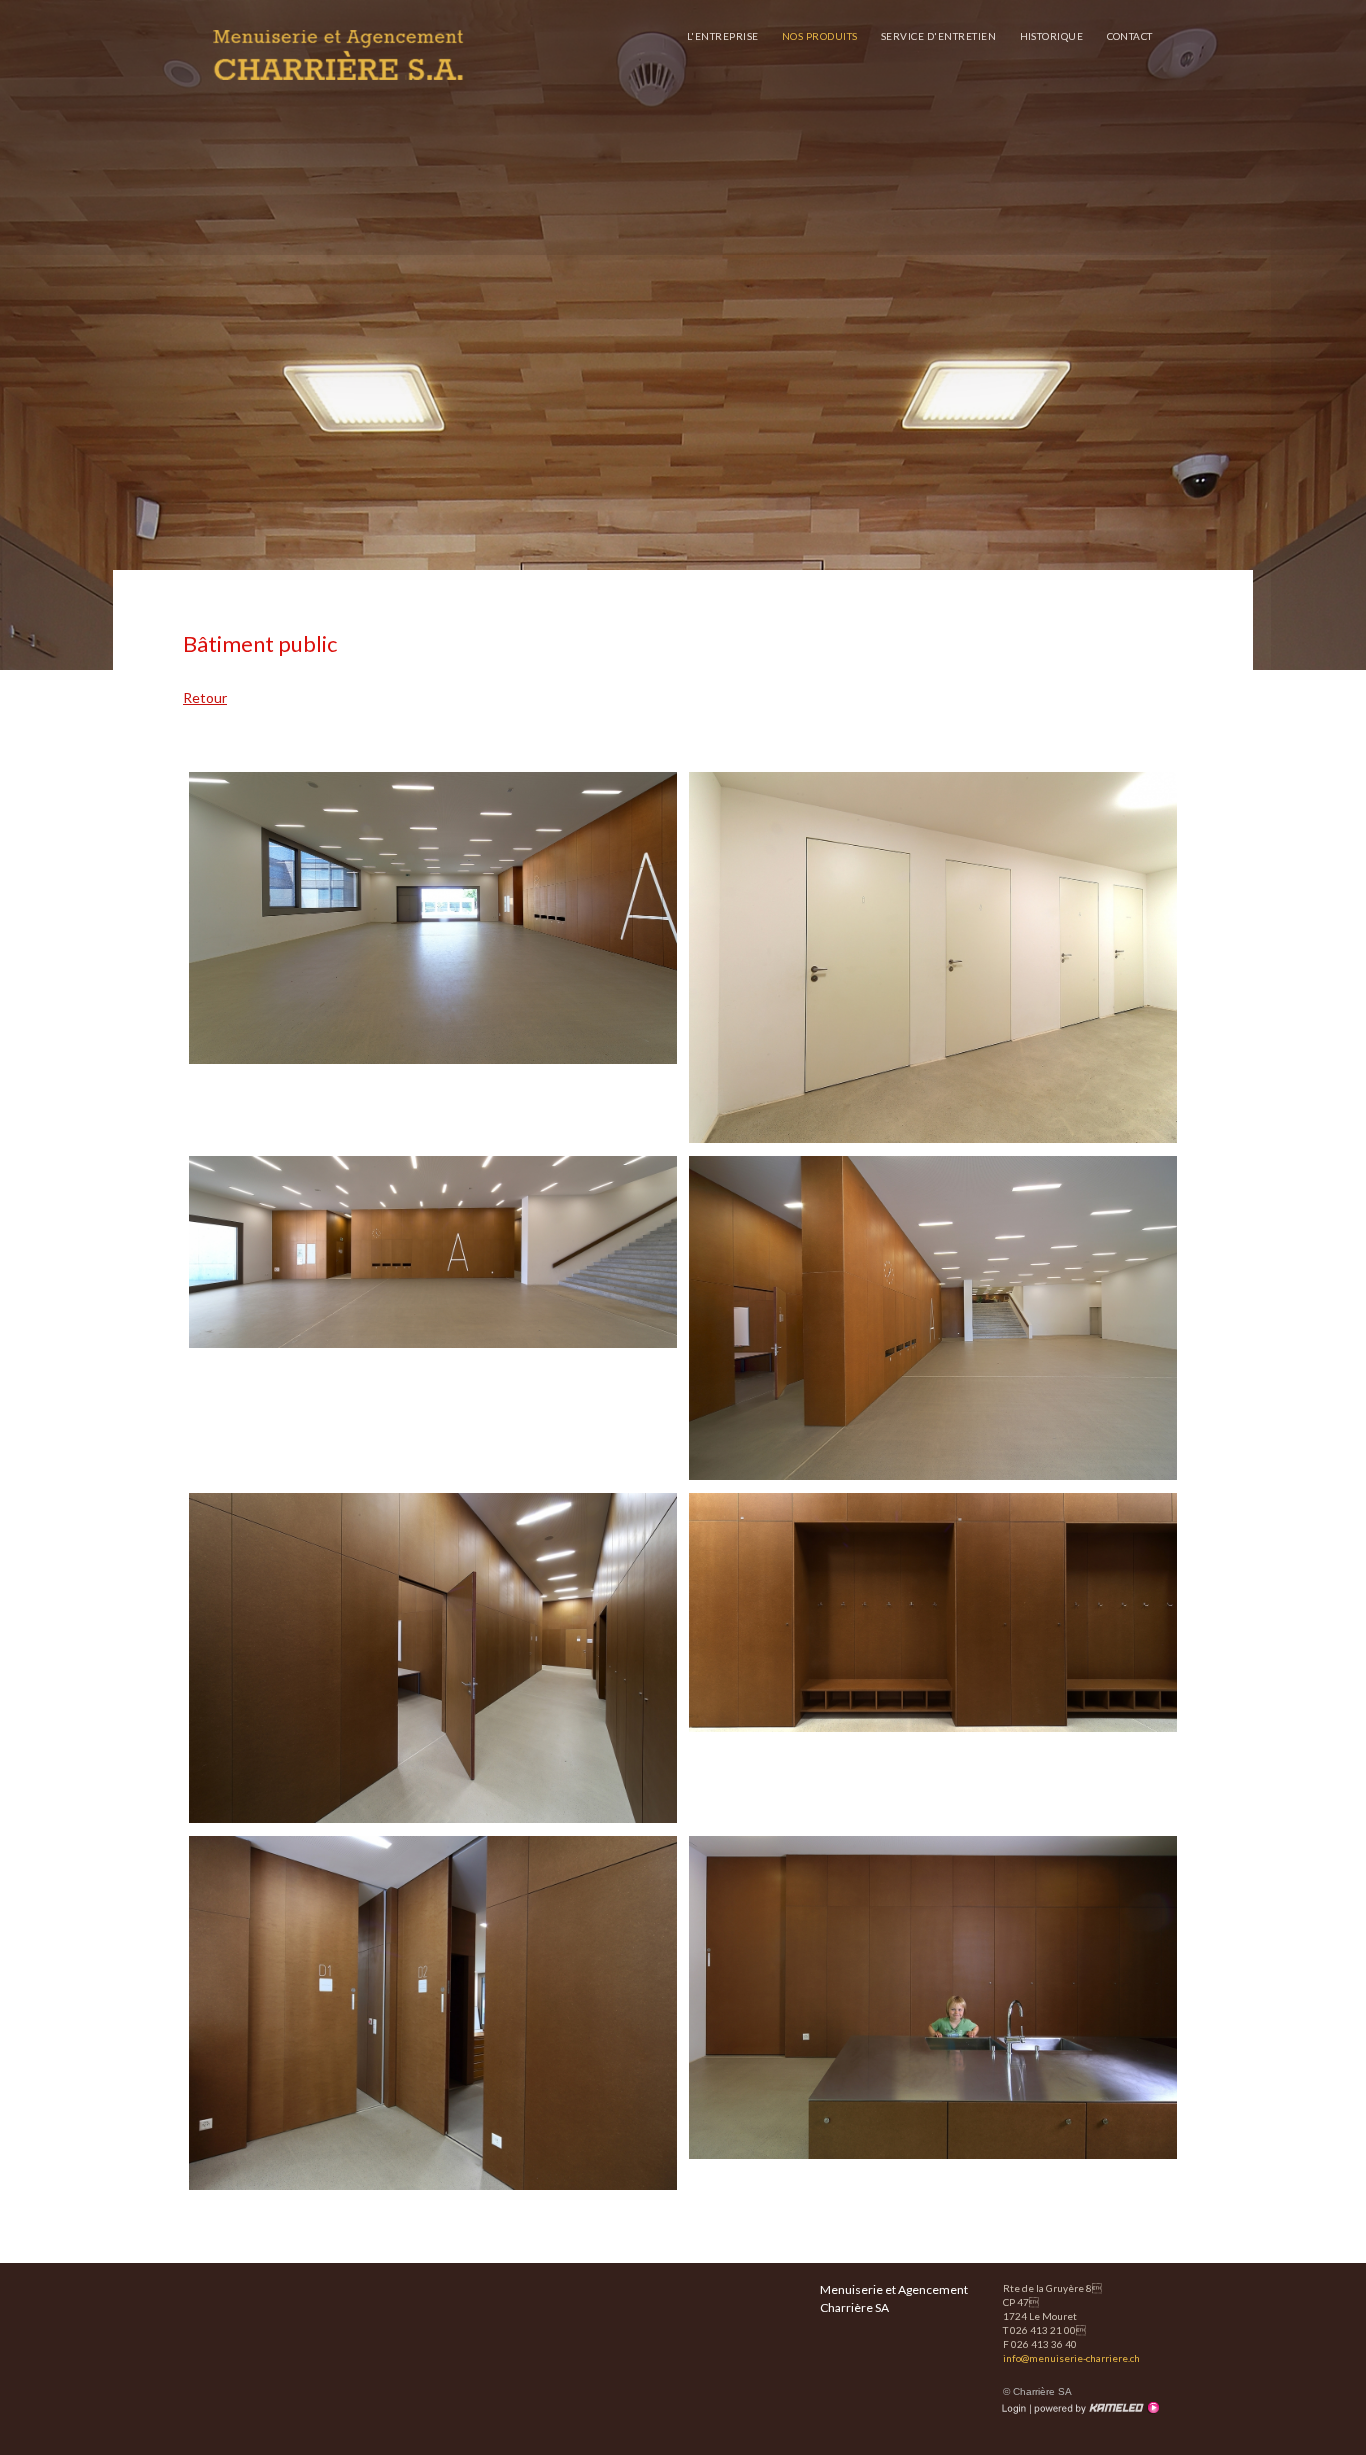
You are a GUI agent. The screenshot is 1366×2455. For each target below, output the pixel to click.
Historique (1052, 36)
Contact (1130, 36)
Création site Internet (1095, 2408)
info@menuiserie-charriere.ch (1071, 2358)
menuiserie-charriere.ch (338, 55)
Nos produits (820, 36)
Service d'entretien (939, 36)
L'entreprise (723, 36)
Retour (205, 697)
